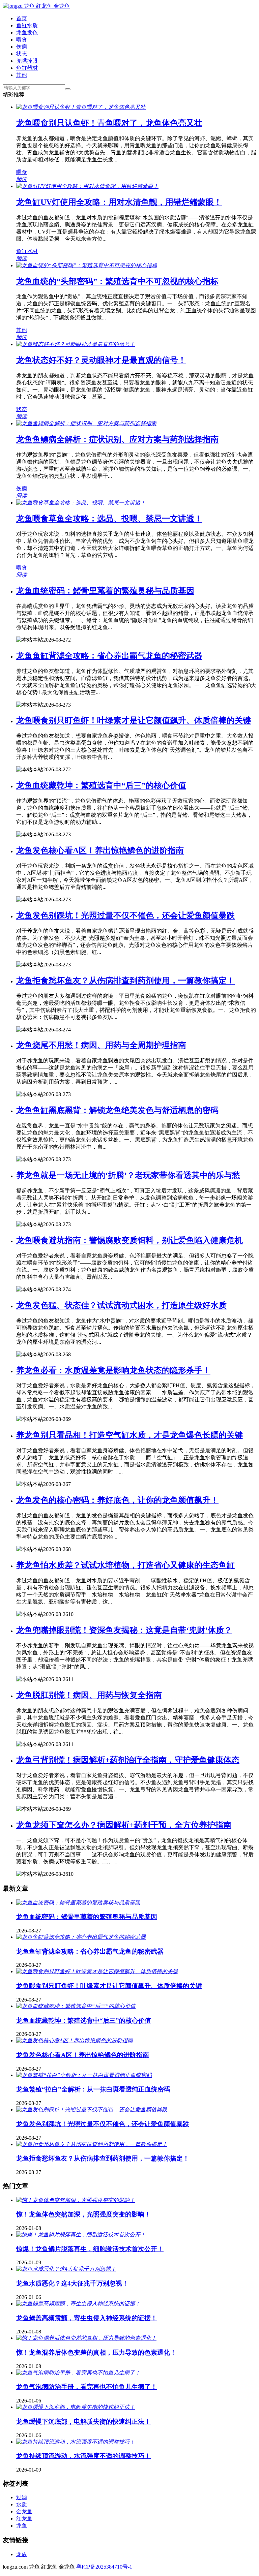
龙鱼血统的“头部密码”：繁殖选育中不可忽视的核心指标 (117, 281)
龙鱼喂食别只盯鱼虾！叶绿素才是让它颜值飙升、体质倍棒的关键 (134, 720)
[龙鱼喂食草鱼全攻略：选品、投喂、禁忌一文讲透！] (81, 503)
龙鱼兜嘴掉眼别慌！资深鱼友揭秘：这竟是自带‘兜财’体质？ (124, 1630)
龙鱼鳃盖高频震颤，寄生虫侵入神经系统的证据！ (87, 2318)
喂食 (22, 40)
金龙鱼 (24, 2511)
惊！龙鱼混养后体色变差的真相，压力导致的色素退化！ (96, 2352)
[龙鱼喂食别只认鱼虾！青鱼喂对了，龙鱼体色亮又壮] (81, 107)
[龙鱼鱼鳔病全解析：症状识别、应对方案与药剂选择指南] (86, 423)
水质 (22, 2504)
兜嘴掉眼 (27, 61)
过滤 (22, 2497)
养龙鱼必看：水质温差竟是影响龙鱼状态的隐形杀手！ (113, 1370)
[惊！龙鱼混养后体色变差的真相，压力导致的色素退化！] (86, 2338)
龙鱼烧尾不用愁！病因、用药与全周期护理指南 (101, 1045)
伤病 (22, 47)
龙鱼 (22, 2526)
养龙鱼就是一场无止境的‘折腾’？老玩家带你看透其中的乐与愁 (128, 1175)
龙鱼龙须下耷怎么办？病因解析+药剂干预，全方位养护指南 (124, 1825)
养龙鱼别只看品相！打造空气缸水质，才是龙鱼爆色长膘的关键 (129, 1435)
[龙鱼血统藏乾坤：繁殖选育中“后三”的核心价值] (76, 2006)
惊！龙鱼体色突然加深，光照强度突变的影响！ (83, 2214)
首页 (22, 18)
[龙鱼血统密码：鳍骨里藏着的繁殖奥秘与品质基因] (78, 1903)
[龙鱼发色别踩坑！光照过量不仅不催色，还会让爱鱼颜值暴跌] (92, 2109)
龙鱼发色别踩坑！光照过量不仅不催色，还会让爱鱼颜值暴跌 (125, 915)
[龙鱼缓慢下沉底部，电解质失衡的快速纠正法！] (76, 2407)
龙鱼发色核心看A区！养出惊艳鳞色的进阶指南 (100, 850)
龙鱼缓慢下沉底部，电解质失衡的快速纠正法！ (83, 2422)
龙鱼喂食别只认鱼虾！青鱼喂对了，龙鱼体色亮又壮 (109, 123)
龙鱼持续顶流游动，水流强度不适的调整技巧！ (83, 2456)
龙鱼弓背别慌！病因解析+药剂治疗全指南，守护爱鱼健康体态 (128, 1760)
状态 (22, 54)
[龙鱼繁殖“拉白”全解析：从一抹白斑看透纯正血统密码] (84, 2075)
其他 (22, 75)
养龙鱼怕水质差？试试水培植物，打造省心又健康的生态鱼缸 (125, 1565)
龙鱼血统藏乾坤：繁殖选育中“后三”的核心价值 (101, 785)
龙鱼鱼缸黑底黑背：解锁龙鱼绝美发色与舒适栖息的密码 (117, 1110)
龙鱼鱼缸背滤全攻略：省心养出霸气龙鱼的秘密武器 (109, 656)
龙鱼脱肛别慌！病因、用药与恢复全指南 (89, 1695)
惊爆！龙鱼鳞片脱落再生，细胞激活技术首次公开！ (90, 2249)
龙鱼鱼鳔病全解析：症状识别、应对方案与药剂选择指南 (117, 439)
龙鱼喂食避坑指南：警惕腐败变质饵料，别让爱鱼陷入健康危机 (129, 1240)
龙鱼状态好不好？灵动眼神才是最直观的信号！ (101, 360)
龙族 (22, 2554)
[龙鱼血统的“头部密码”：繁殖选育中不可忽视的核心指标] (87, 265)
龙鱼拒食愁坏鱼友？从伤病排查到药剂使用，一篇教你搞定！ (125, 981)
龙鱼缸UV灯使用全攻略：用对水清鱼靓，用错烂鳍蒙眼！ (119, 202)
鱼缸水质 (27, 25)
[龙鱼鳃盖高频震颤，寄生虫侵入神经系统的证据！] (78, 2304)
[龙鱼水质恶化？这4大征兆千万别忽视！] (66, 2269)
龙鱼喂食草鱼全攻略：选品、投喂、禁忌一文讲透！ (109, 519)
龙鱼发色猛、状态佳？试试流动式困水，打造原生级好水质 (121, 1305)
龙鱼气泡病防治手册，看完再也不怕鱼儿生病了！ (87, 2387)
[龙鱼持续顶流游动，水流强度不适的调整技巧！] (76, 2442)
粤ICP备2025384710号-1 (104, 2567)
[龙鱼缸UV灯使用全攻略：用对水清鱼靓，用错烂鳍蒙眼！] (87, 186)
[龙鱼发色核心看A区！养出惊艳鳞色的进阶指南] (75, 2040)
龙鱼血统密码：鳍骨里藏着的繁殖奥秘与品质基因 (105, 591)
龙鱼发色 (27, 33)
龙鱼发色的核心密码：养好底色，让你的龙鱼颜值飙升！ (117, 1500)
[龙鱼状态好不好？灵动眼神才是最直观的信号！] (76, 344)
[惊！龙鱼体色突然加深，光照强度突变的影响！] (76, 2200)
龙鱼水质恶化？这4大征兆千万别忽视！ (72, 2283)
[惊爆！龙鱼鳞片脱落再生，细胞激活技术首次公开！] (81, 2234)
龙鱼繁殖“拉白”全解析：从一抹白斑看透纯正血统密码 (93, 2089)
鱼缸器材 (27, 68)
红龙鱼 (24, 2519)
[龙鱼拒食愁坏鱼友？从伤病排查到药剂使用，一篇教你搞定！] (92, 2144)
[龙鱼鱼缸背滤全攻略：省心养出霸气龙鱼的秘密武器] (81, 1937)
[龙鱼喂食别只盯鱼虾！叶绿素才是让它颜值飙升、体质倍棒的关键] (97, 1971)
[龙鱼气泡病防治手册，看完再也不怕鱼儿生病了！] (78, 2373)
